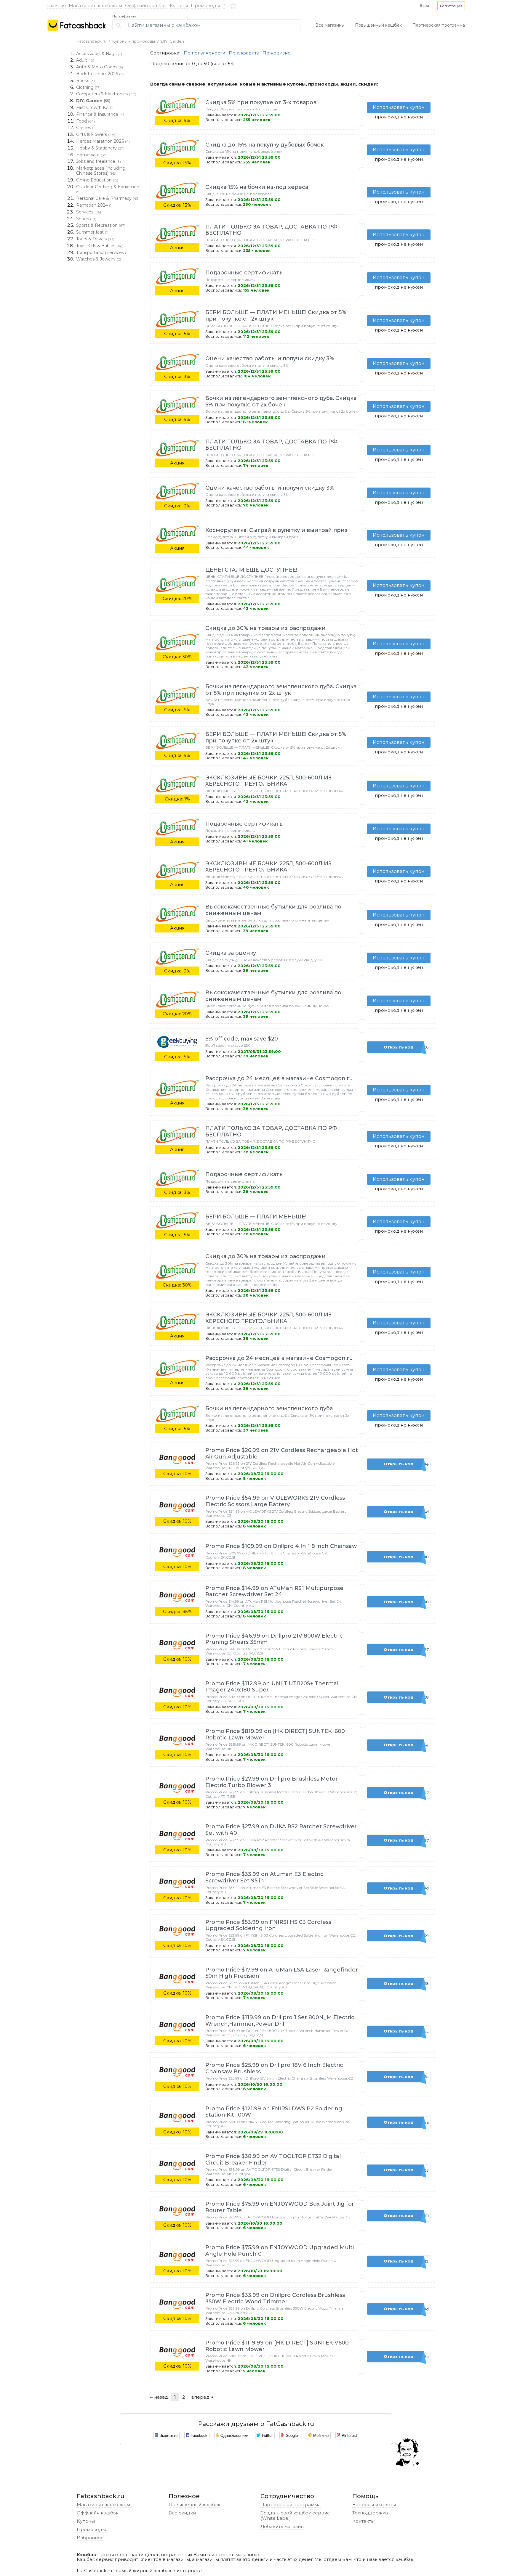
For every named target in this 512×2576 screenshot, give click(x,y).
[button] (451, 6)
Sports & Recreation (101, 225)
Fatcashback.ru (92, 41)
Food (85, 121)
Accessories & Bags (99, 54)
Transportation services (102, 253)
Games (86, 128)
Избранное (90, 2538)
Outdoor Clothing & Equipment (109, 189)
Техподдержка (370, 2513)
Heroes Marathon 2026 (103, 141)
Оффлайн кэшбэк (146, 5)
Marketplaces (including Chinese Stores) (101, 171)
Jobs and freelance (99, 161)
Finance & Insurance (100, 114)
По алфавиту (124, 16)
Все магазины (330, 25)
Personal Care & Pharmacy (108, 198)
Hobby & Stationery (100, 148)
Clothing (88, 87)
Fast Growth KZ (95, 107)
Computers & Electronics (106, 94)
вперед (201, 2397)
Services (89, 212)
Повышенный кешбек (379, 25)
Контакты (363, 2521)
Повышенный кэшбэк (195, 2505)
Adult (85, 60)
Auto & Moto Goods (100, 67)
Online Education (97, 180)
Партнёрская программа (291, 2505)
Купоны (179, 5)
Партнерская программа (439, 25)
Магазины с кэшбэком (95, 5)
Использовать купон (399, 107)
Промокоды (205, 5)
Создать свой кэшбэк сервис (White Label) (295, 2515)
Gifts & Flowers (96, 134)
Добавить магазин (282, 2526)
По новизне (277, 53)
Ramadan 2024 (94, 205)
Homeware (92, 155)
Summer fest (92, 232)
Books (85, 81)
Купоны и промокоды (134, 41)
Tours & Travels (95, 239)
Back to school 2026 (101, 74)
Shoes (86, 219)
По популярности (204, 53)
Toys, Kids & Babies (99, 246)
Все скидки (182, 2513)
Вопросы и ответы (374, 2505)
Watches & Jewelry (99, 259)
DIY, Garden (172, 41)
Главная (56, 5)
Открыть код (406, 1047)
